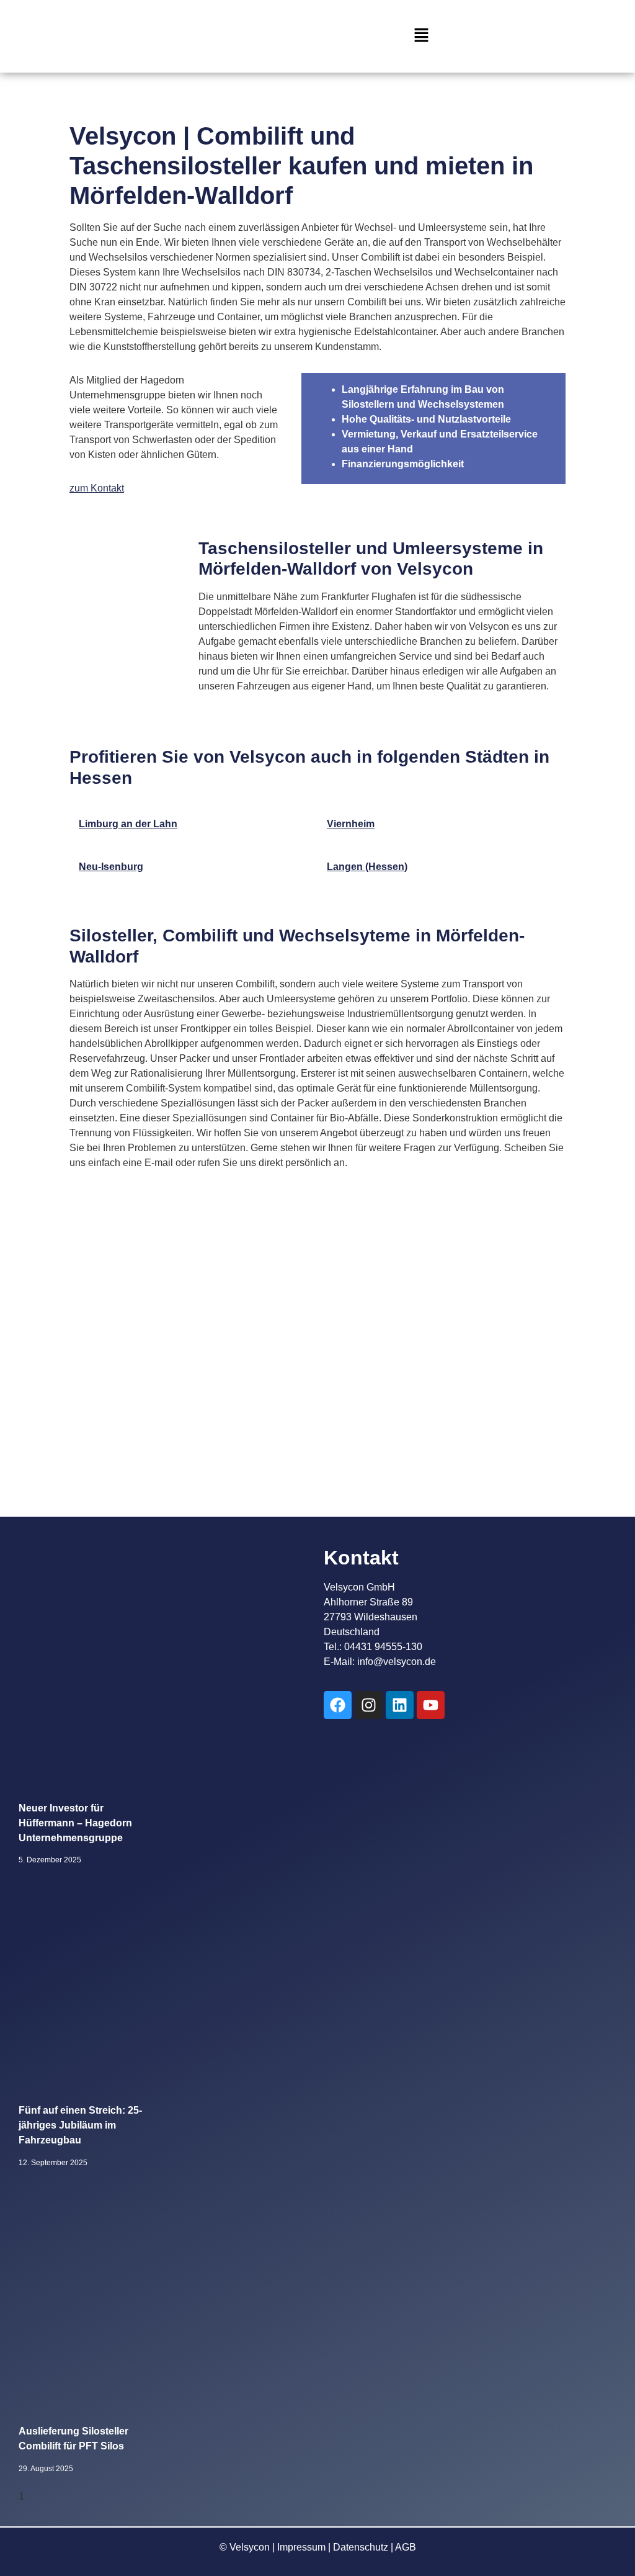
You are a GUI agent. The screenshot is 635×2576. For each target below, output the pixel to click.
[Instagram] (369, 1705)
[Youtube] (431, 1705)
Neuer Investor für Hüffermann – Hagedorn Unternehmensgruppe (75, 1823)
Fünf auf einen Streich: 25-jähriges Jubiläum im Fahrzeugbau (80, 2125)
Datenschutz (361, 2547)
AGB (406, 2547)
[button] (421, 36)
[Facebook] (338, 1705)
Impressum (301, 2547)
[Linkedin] (400, 1705)
